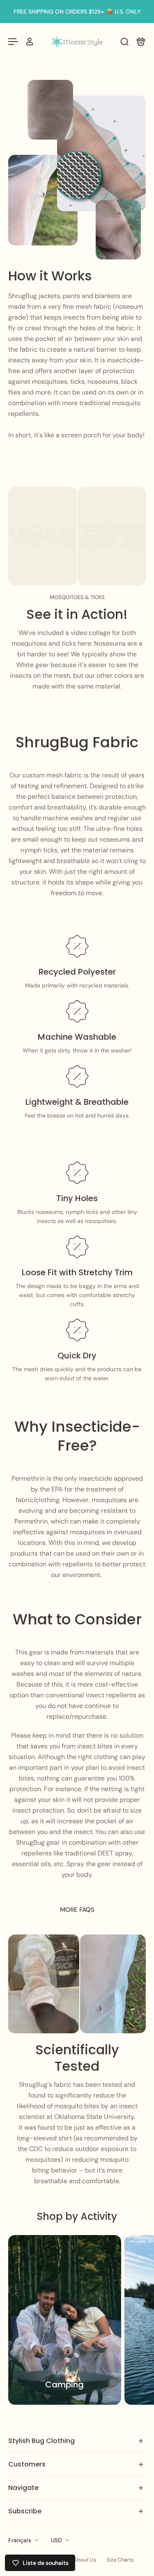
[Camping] (65, 2320)
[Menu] (13, 42)
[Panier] (141, 42)
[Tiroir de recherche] (124, 42)
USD (56, 2540)
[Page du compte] (30, 42)
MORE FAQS (77, 1910)
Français (20, 2540)
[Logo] (77, 41)
